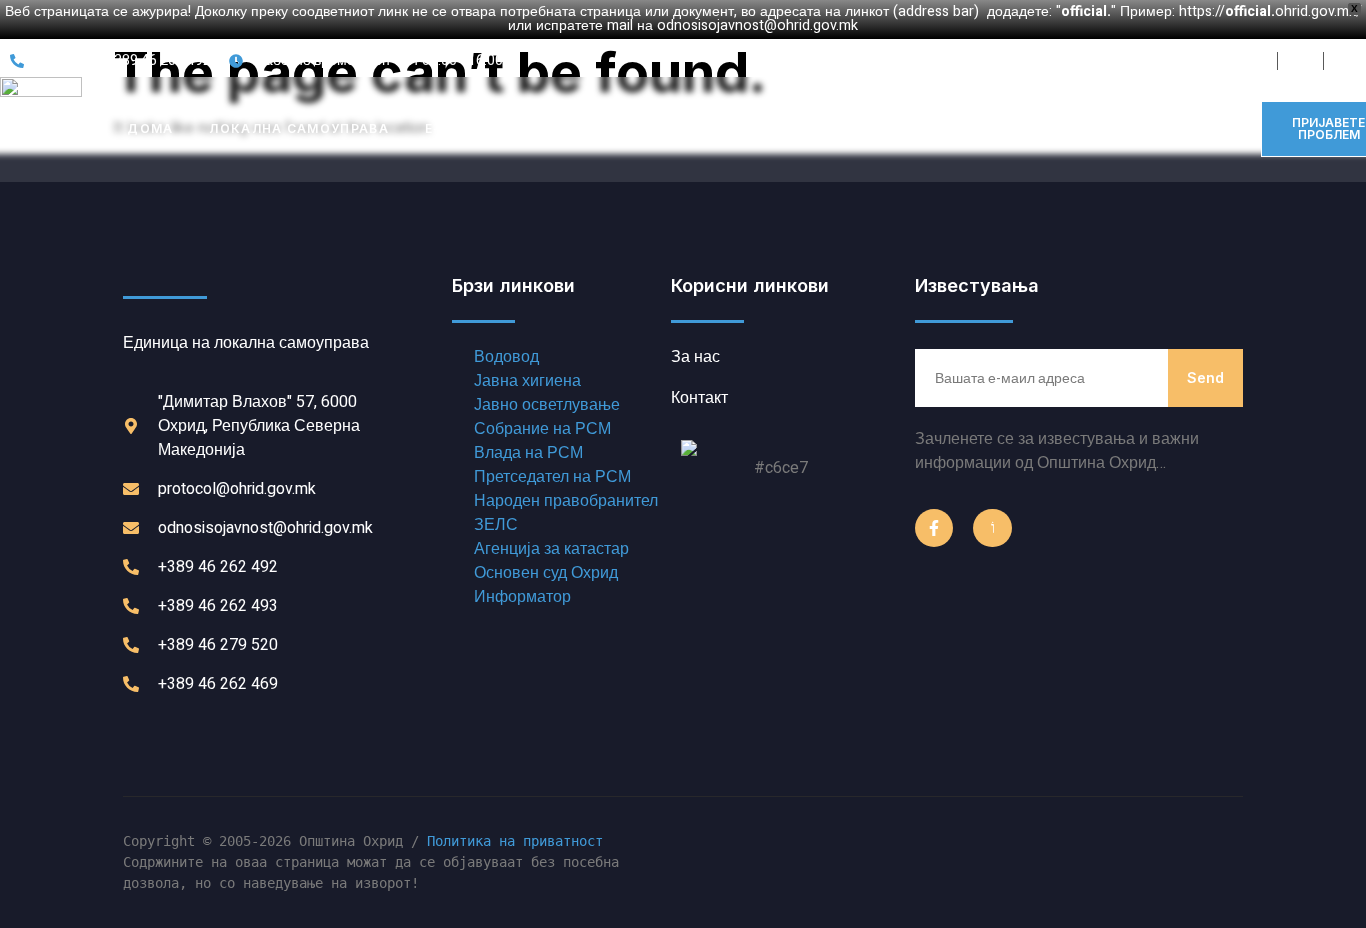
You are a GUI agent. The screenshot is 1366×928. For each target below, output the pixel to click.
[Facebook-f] (934, 528)
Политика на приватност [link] (515, 841)
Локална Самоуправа (298, 128)
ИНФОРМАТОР (744, 128)
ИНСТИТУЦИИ (604, 128)
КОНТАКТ (869, 128)
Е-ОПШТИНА (471, 128)
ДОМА (150, 128)
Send (1205, 377)
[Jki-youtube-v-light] (992, 528)
